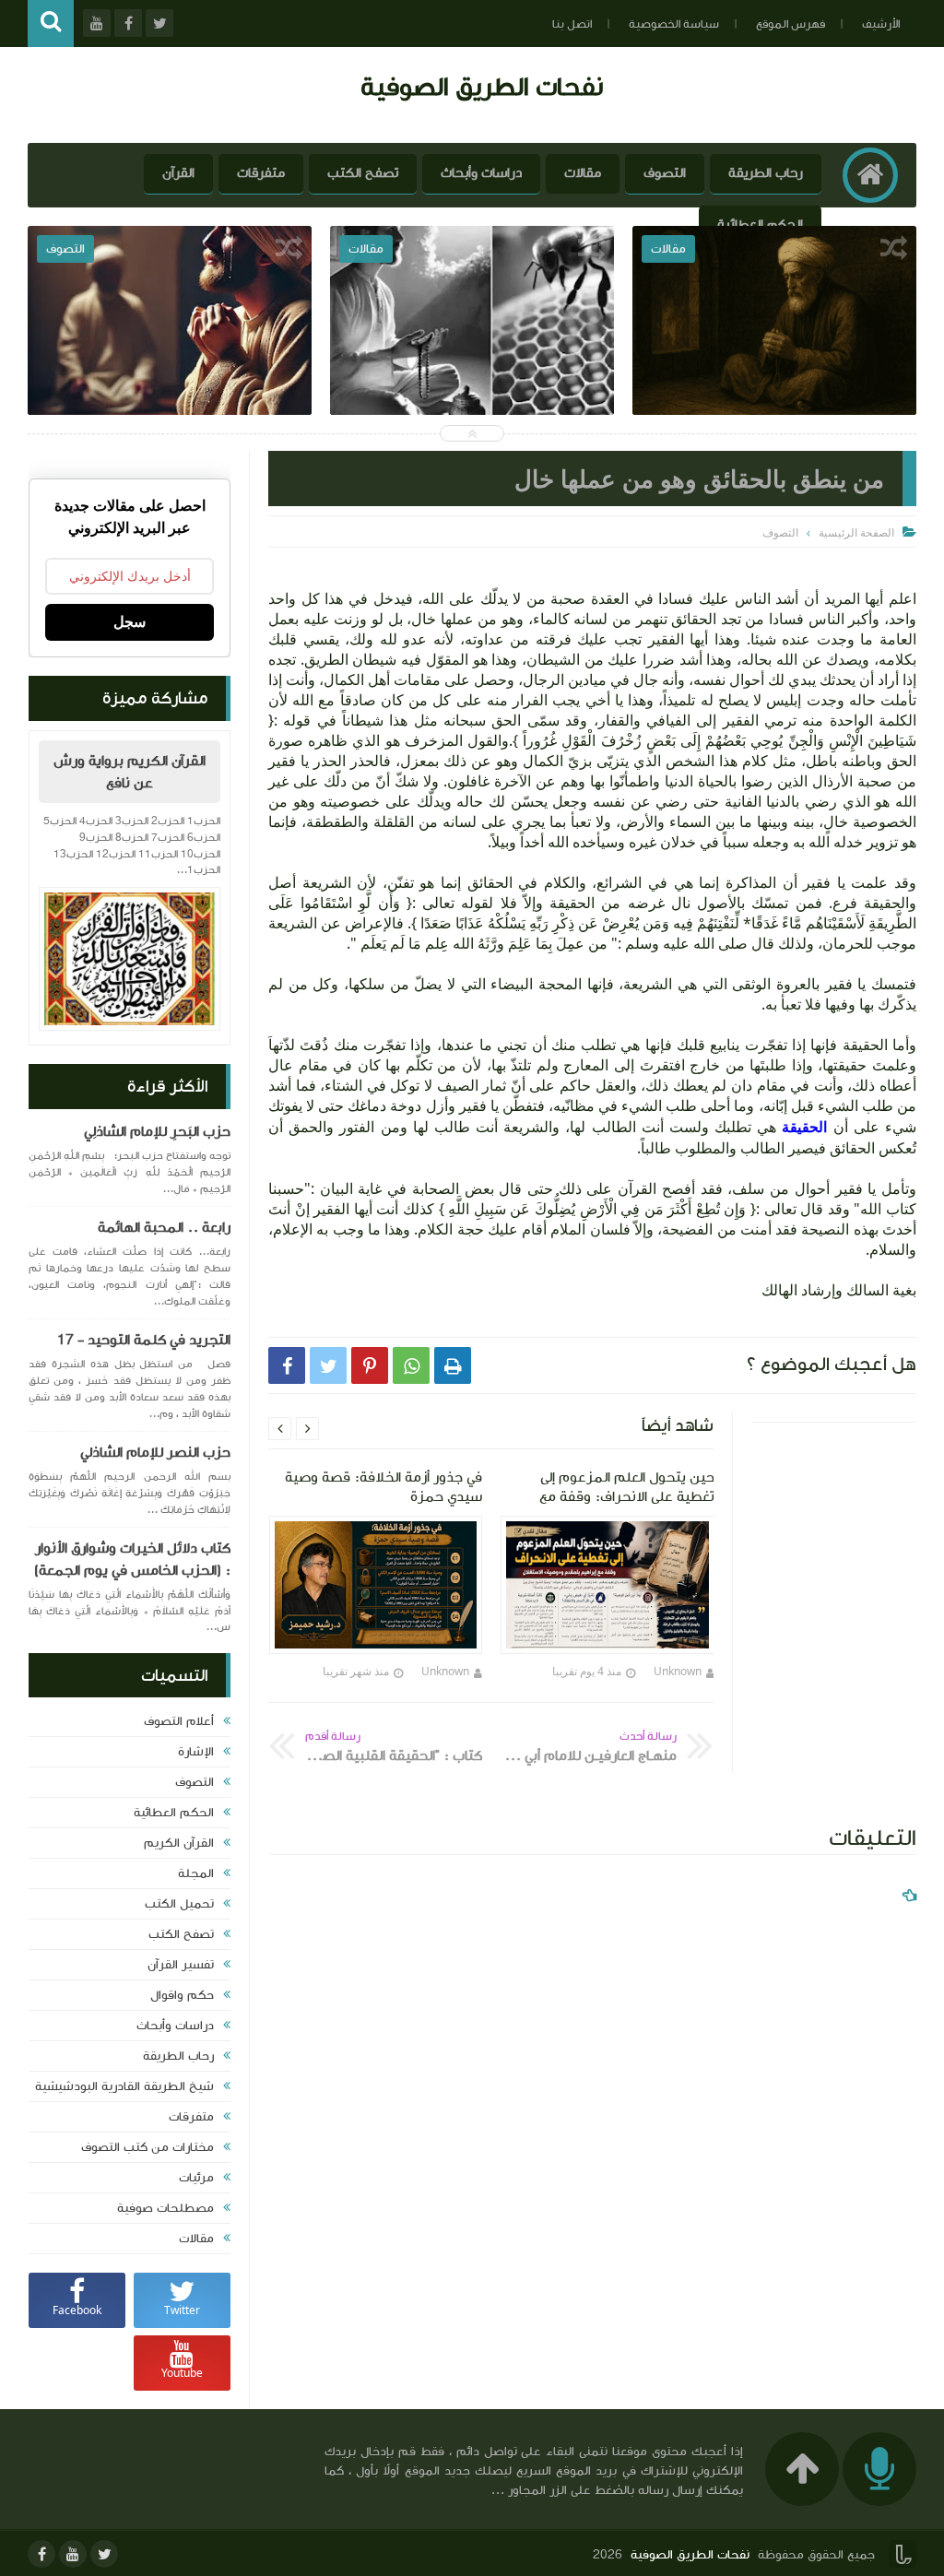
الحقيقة (802, 1127)
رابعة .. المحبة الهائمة (164, 1227)
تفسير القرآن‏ (181, 1965)
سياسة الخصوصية (674, 24)
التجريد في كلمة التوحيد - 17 (144, 1340)
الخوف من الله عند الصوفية (472, 368)
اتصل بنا (572, 24)
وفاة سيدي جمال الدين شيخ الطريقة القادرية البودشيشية (170, 381)
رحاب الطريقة (766, 173)
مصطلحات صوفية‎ (165, 2208)
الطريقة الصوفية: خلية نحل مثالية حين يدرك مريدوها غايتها (775, 381)
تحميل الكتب (179, 1904)
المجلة (196, 1873)
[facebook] (41, 2554)
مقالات (583, 173)
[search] (51, 24)
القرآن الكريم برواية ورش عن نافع (130, 772)
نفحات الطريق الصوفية (482, 86)
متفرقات (261, 173)
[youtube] (73, 2554)
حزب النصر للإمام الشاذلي (155, 1452)
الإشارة (196, 1752)
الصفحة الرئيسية (856, 532)
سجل (130, 622)
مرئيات (196, 2178)
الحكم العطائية (760, 225)
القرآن (178, 173)
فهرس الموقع (791, 24)
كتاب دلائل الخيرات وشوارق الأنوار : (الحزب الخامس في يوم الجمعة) (132, 1559)
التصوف (665, 173)
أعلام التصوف (179, 1721)
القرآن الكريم (179, 1843)
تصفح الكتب (363, 173)
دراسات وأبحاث (481, 173)
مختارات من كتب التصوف (147, 2147)
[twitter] (104, 2554)
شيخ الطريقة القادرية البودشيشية (124, 2086)
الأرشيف (881, 24)
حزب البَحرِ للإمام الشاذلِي (157, 1131)
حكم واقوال (182, 1995)
